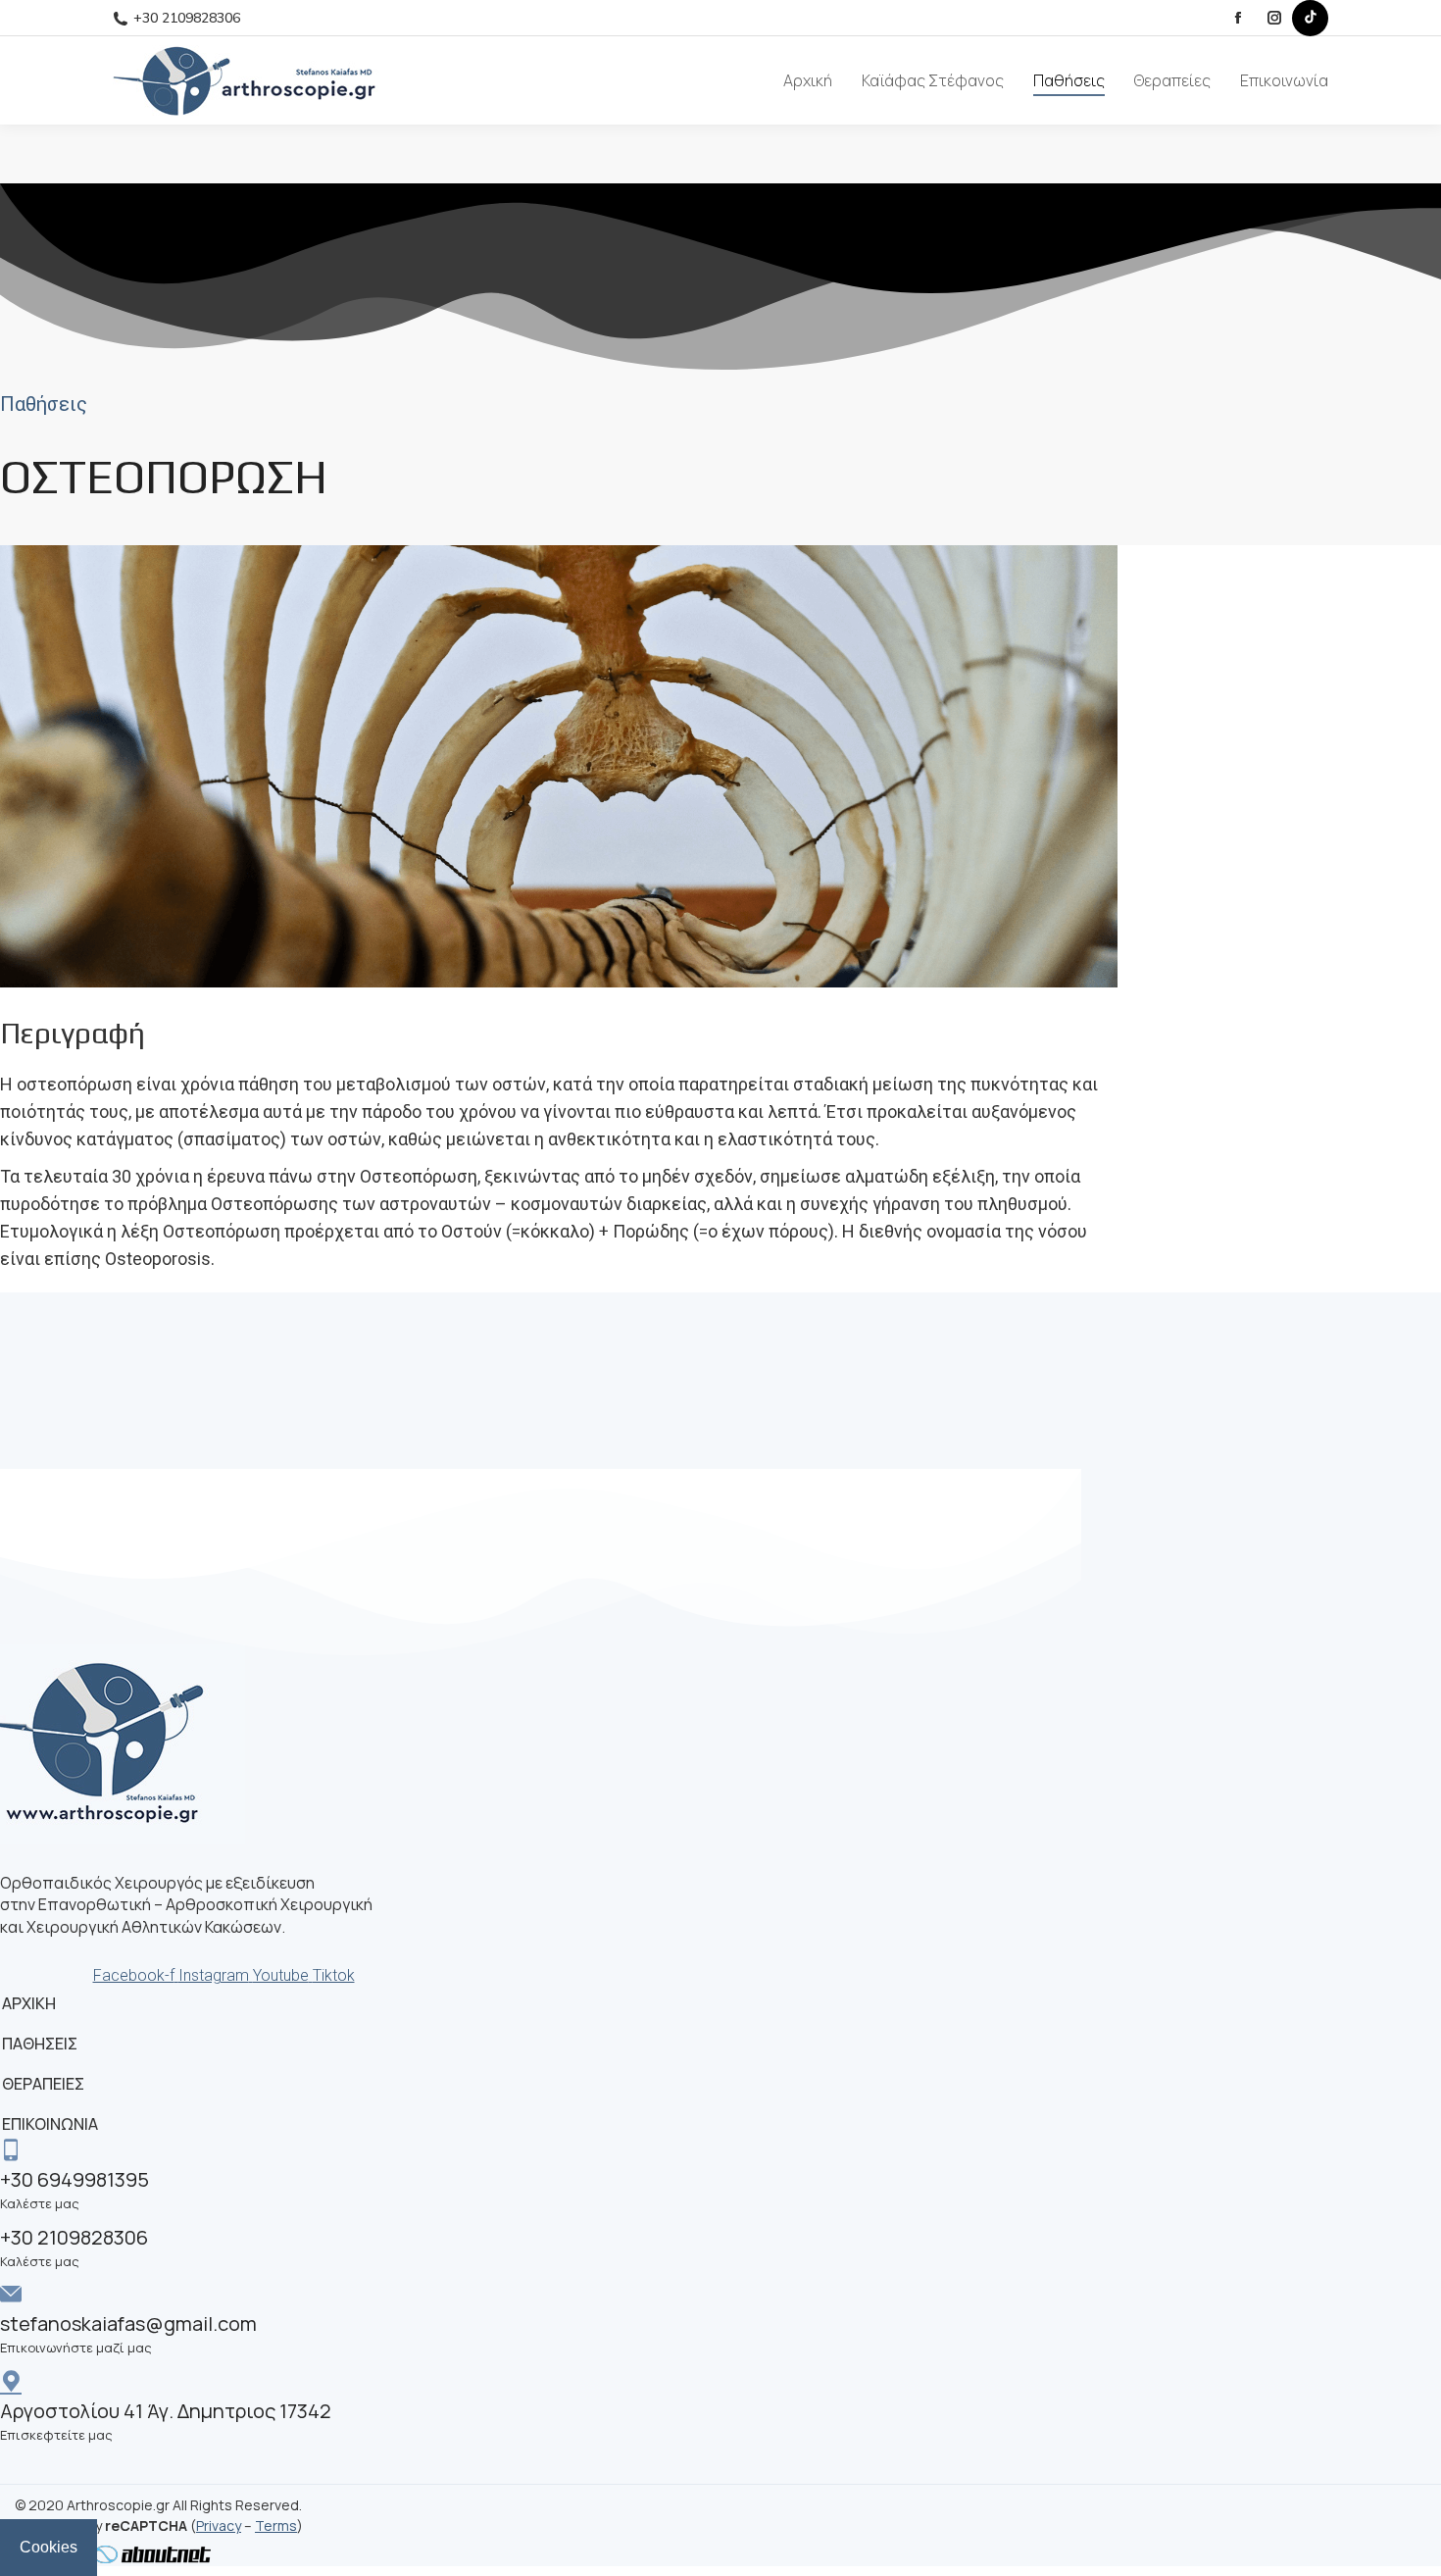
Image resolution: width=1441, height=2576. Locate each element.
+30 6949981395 (75, 2179)
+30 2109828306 (187, 18)
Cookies (49, 2547)
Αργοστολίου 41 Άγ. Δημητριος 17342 (166, 2411)
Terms (276, 2525)
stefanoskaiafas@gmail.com (128, 2323)
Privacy (219, 2525)
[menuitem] (808, 80)
